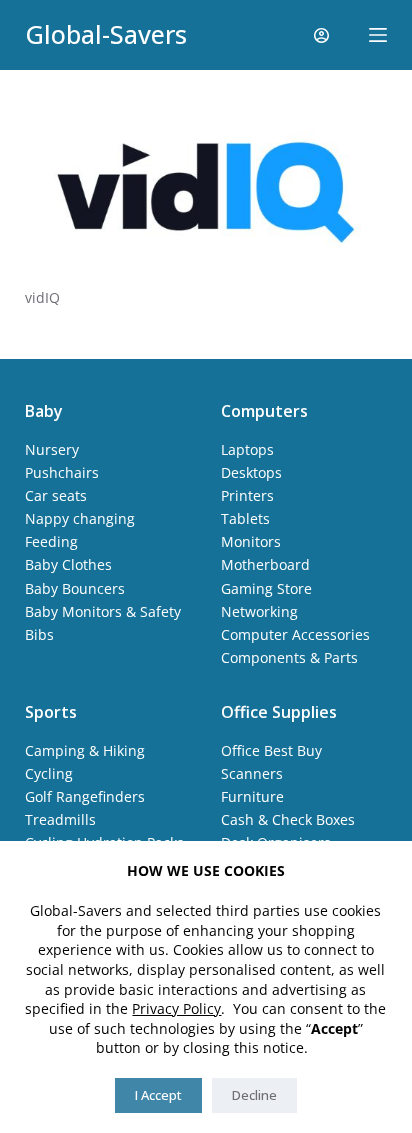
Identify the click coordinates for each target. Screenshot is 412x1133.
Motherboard (265, 564)
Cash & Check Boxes (288, 819)
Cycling (49, 773)
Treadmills (60, 819)
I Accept (158, 1095)
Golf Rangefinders (85, 796)
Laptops (247, 449)
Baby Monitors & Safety (103, 611)
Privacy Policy (176, 1008)
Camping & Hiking (85, 750)
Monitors (251, 541)
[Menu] (378, 35)
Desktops (251, 472)
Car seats (56, 495)
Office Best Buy (271, 750)
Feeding (51, 541)
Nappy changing (80, 518)
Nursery (52, 449)
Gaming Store (266, 588)
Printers (247, 495)
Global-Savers (106, 34)
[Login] (321, 35)
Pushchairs (62, 472)
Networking (259, 611)
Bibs (39, 634)
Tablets (245, 518)
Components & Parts (289, 657)
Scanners (252, 773)
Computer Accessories (295, 634)
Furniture (252, 796)
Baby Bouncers (75, 588)
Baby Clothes (68, 564)
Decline (254, 1095)
